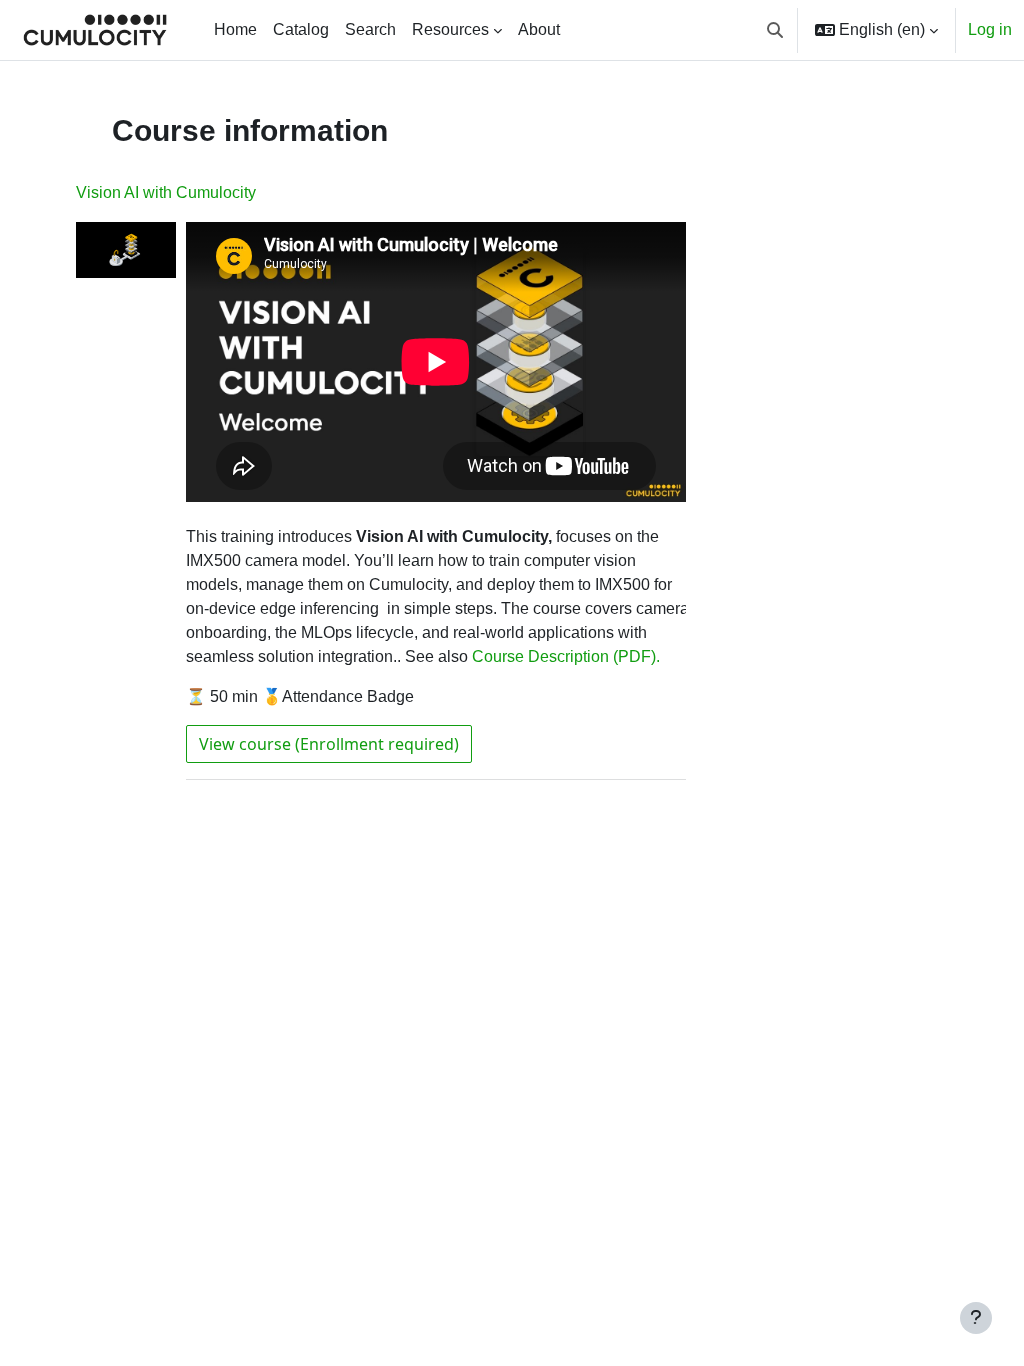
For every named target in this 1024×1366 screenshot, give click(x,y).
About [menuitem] (539, 29)
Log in (990, 29)
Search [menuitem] (370, 29)
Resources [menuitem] (450, 29)
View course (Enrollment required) (329, 744)
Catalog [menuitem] (301, 29)
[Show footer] (976, 1318)
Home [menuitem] (235, 29)
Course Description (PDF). (566, 656)
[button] (775, 30)
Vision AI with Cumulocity (166, 192)
